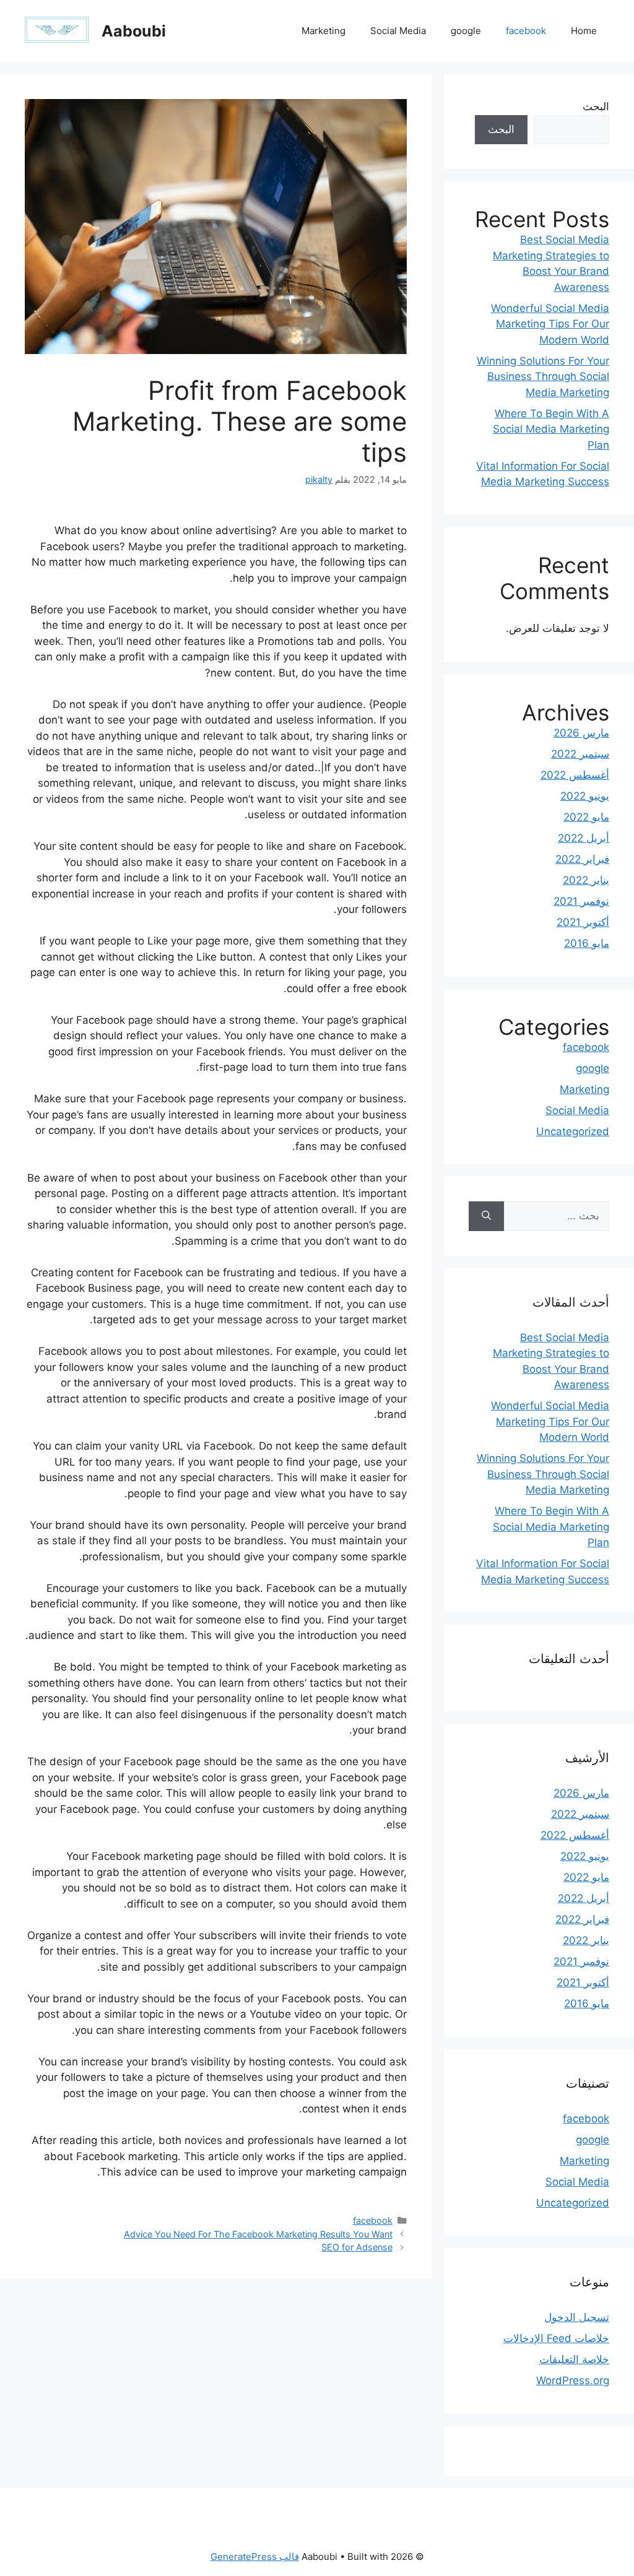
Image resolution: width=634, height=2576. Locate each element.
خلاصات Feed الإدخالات (556, 2338)
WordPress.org (573, 2380)
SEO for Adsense (357, 2247)
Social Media (398, 31)
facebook (526, 31)
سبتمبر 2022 (580, 754)
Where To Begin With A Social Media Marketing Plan (551, 429)
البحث (596, 106)
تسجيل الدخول (577, 2317)
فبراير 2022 (582, 859)
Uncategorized (573, 1131)
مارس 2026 (581, 733)
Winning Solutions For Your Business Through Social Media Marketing (543, 377)
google (466, 31)
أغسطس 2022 (575, 775)
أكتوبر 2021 (583, 922)
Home (584, 31)
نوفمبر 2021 (581, 901)
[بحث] (486, 1216)
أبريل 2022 (584, 838)
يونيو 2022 (585, 796)
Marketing (324, 31)
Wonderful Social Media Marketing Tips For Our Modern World (550, 324)
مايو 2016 (587, 943)
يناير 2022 (586, 880)
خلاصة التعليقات (574, 2359)
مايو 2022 (586, 817)
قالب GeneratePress (255, 2557)
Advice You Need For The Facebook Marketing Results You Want (258, 2234)
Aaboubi (134, 31)
